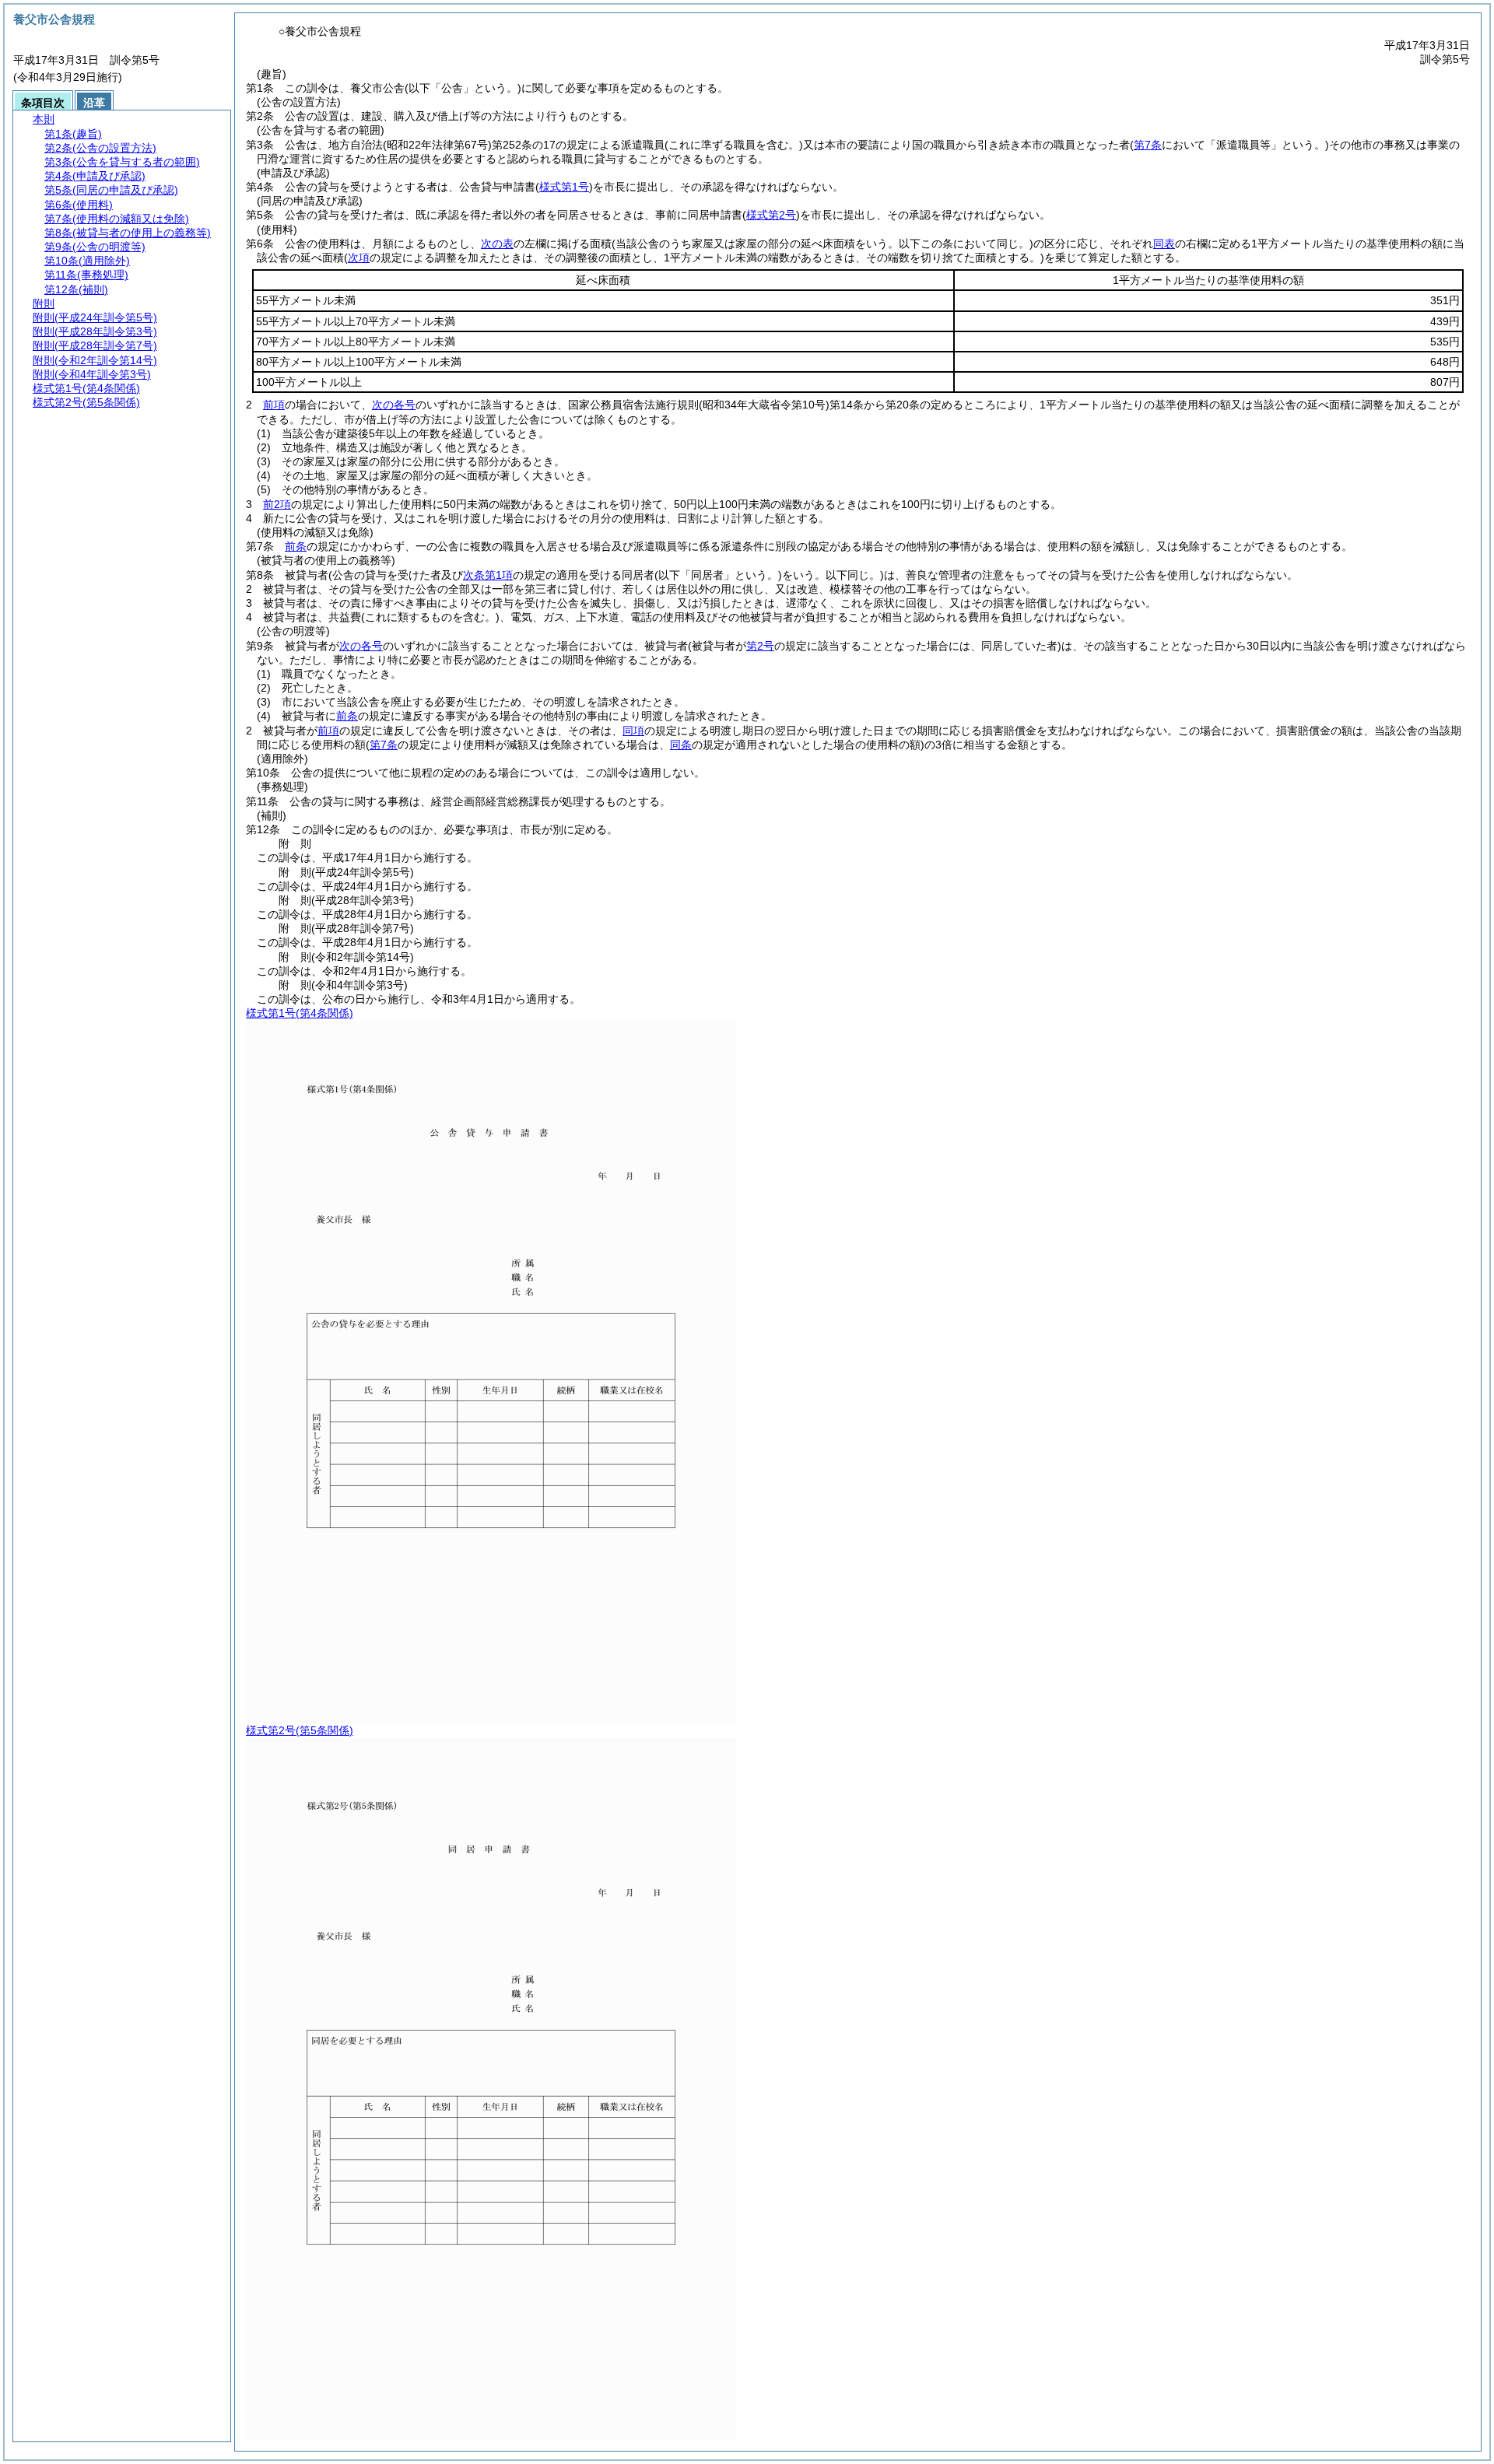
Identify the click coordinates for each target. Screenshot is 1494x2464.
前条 (296, 546)
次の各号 (394, 405)
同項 (633, 731)
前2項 (277, 504)
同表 (1164, 244)
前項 (274, 405)
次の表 (497, 244)
